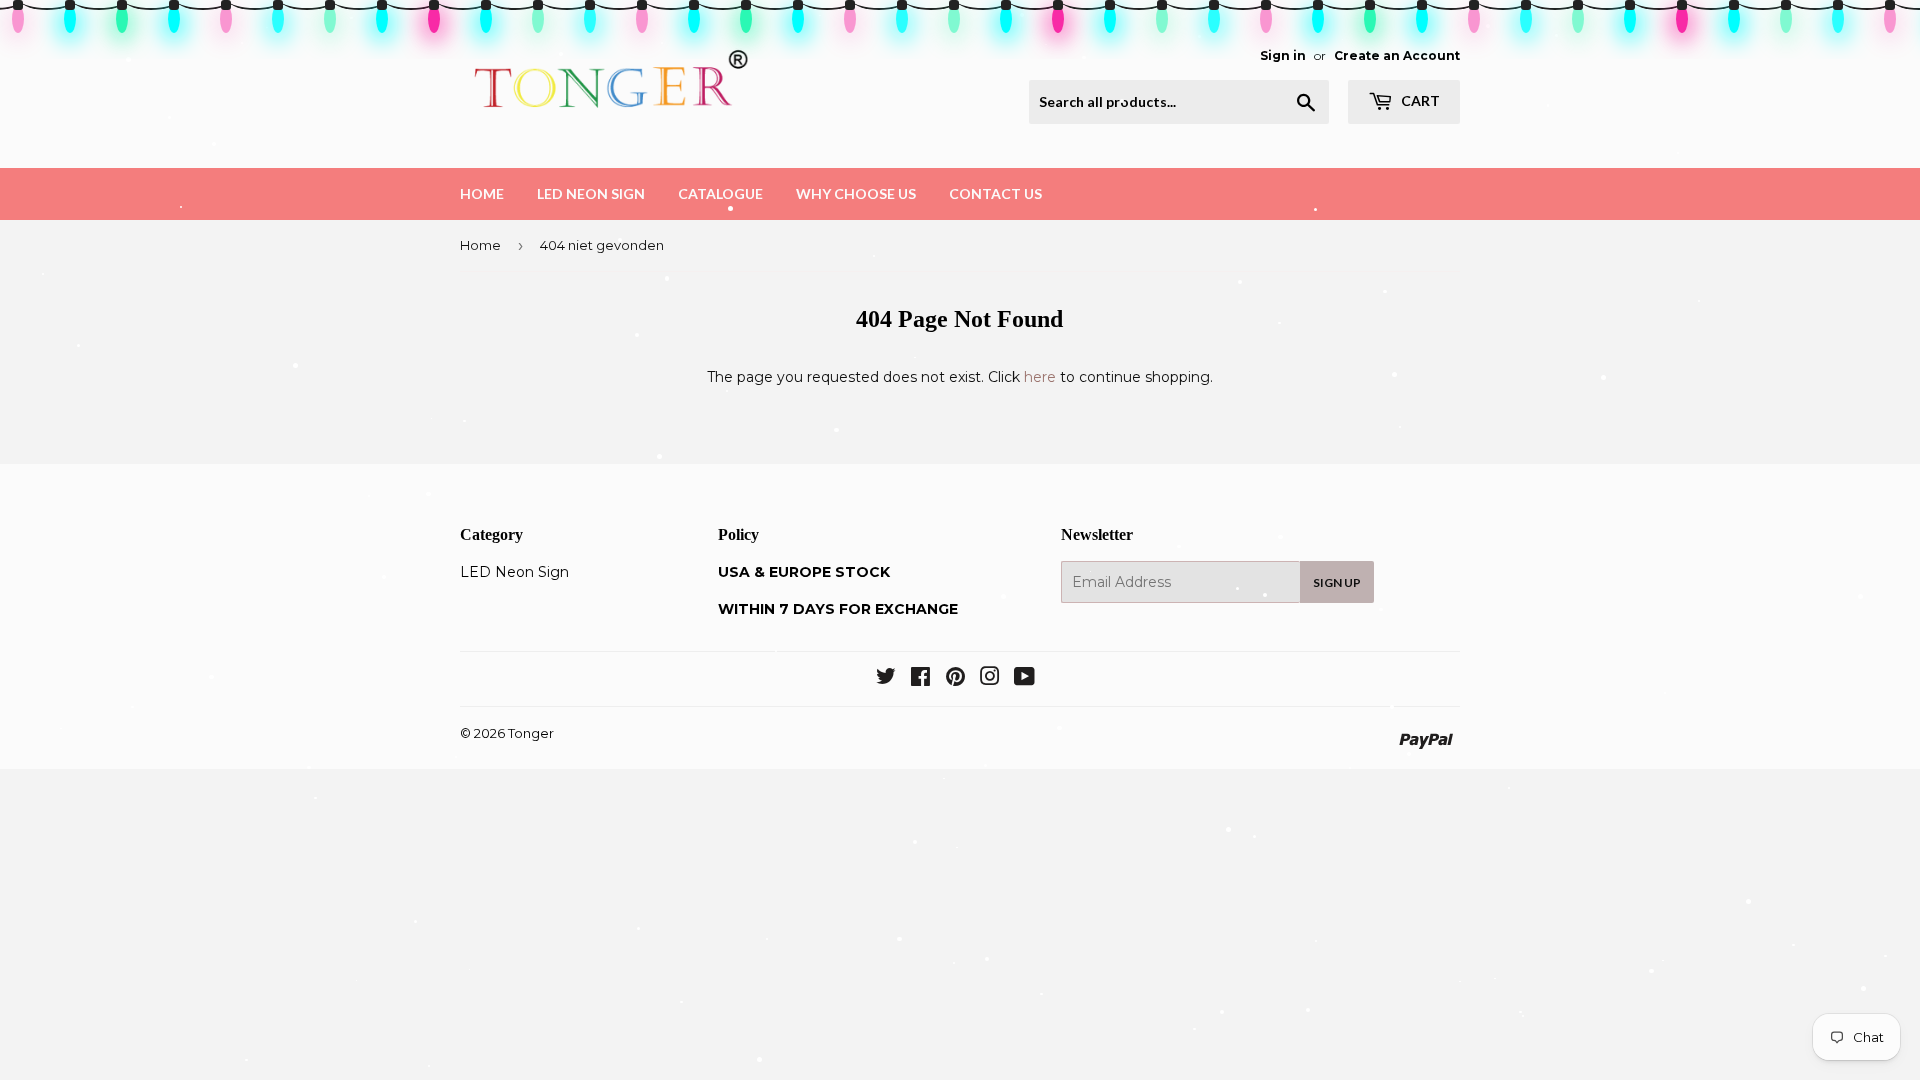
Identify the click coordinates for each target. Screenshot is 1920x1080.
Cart (1419, 100)
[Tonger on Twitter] (886, 679)
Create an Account (1397, 55)
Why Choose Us (856, 193)
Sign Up (1337, 582)
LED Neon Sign (591, 193)
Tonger (531, 733)
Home (482, 193)
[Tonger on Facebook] (920, 679)
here (1040, 377)
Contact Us (995, 193)
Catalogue (720, 193)
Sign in (1283, 55)
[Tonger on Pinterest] (955, 679)
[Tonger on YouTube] (1024, 679)
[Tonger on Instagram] (990, 679)
